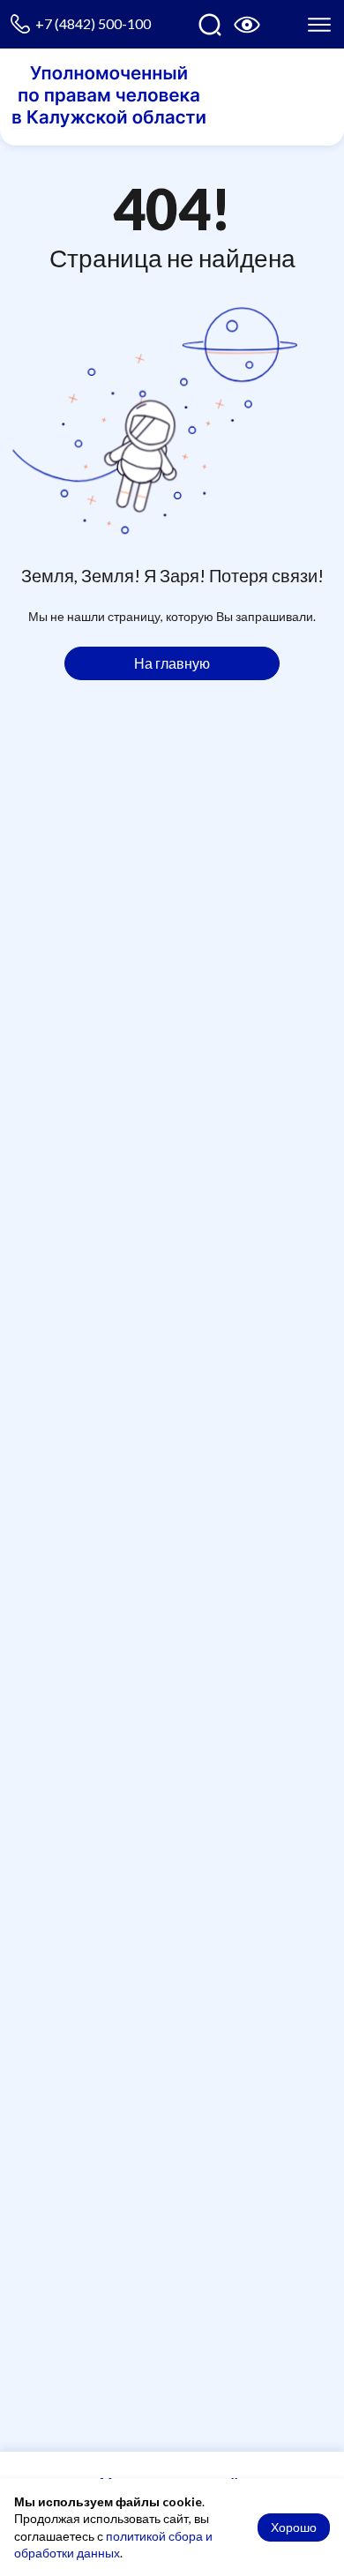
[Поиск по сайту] (210, 25)
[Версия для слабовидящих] (247, 25)
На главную (172, 663)
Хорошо (294, 2527)
